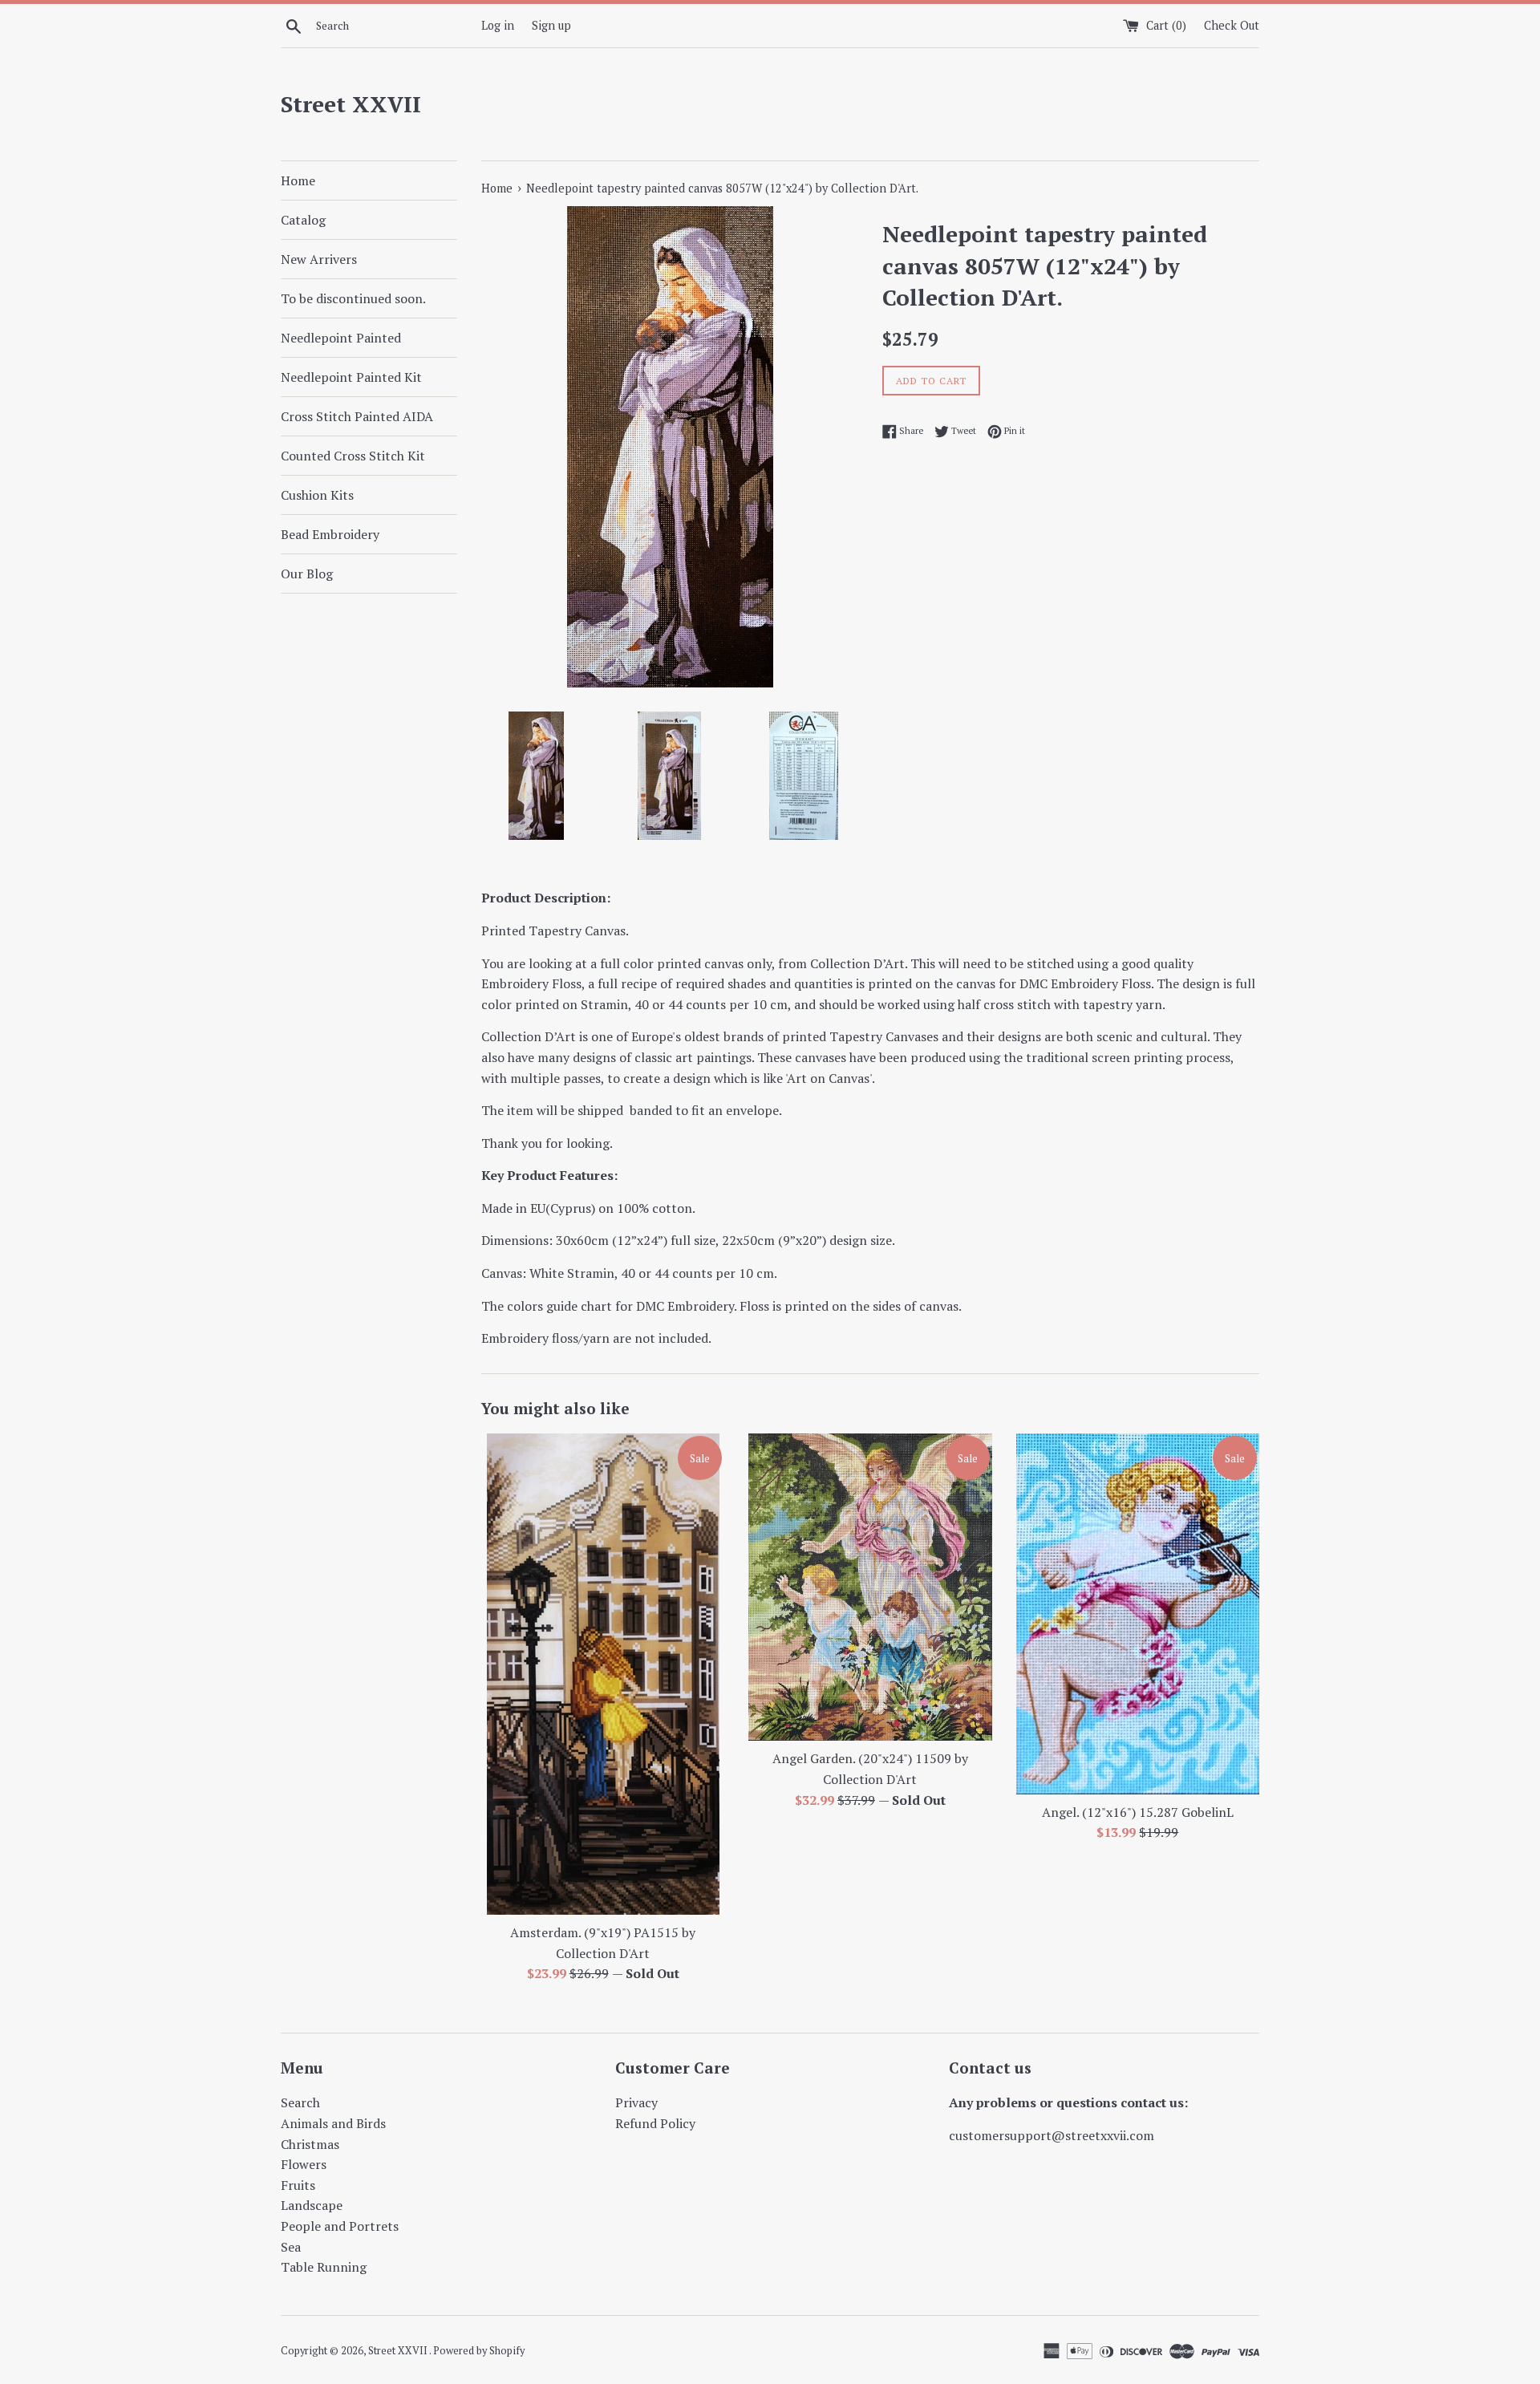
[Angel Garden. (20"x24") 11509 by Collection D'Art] (870, 1587)
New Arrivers (319, 259)
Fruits (298, 2185)
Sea (291, 2247)
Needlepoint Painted (341, 338)
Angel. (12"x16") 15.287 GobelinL (1138, 1812)
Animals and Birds (333, 2123)
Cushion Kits (317, 495)
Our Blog (307, 574)
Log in (498, 25)
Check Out (1232, 25)
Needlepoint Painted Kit (351, 377)
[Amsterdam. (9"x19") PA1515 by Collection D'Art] (603, 1674)
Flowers (304, 2164)
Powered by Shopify (479, 2351)
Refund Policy (655, 2123)
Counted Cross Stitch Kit (353, 456)
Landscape (312, 2205)
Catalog (303, 220)
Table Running (324, 2267)
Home (298, 180)
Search (300, 2102)
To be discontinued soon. (353, 298)
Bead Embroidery (330, 534)
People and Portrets (340, 2226)
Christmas (310, 2144)
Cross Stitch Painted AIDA (357, 416)
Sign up (551, 25)
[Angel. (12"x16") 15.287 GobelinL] (1138, 1614)
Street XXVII (351, 104)
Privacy (636, 2102)
